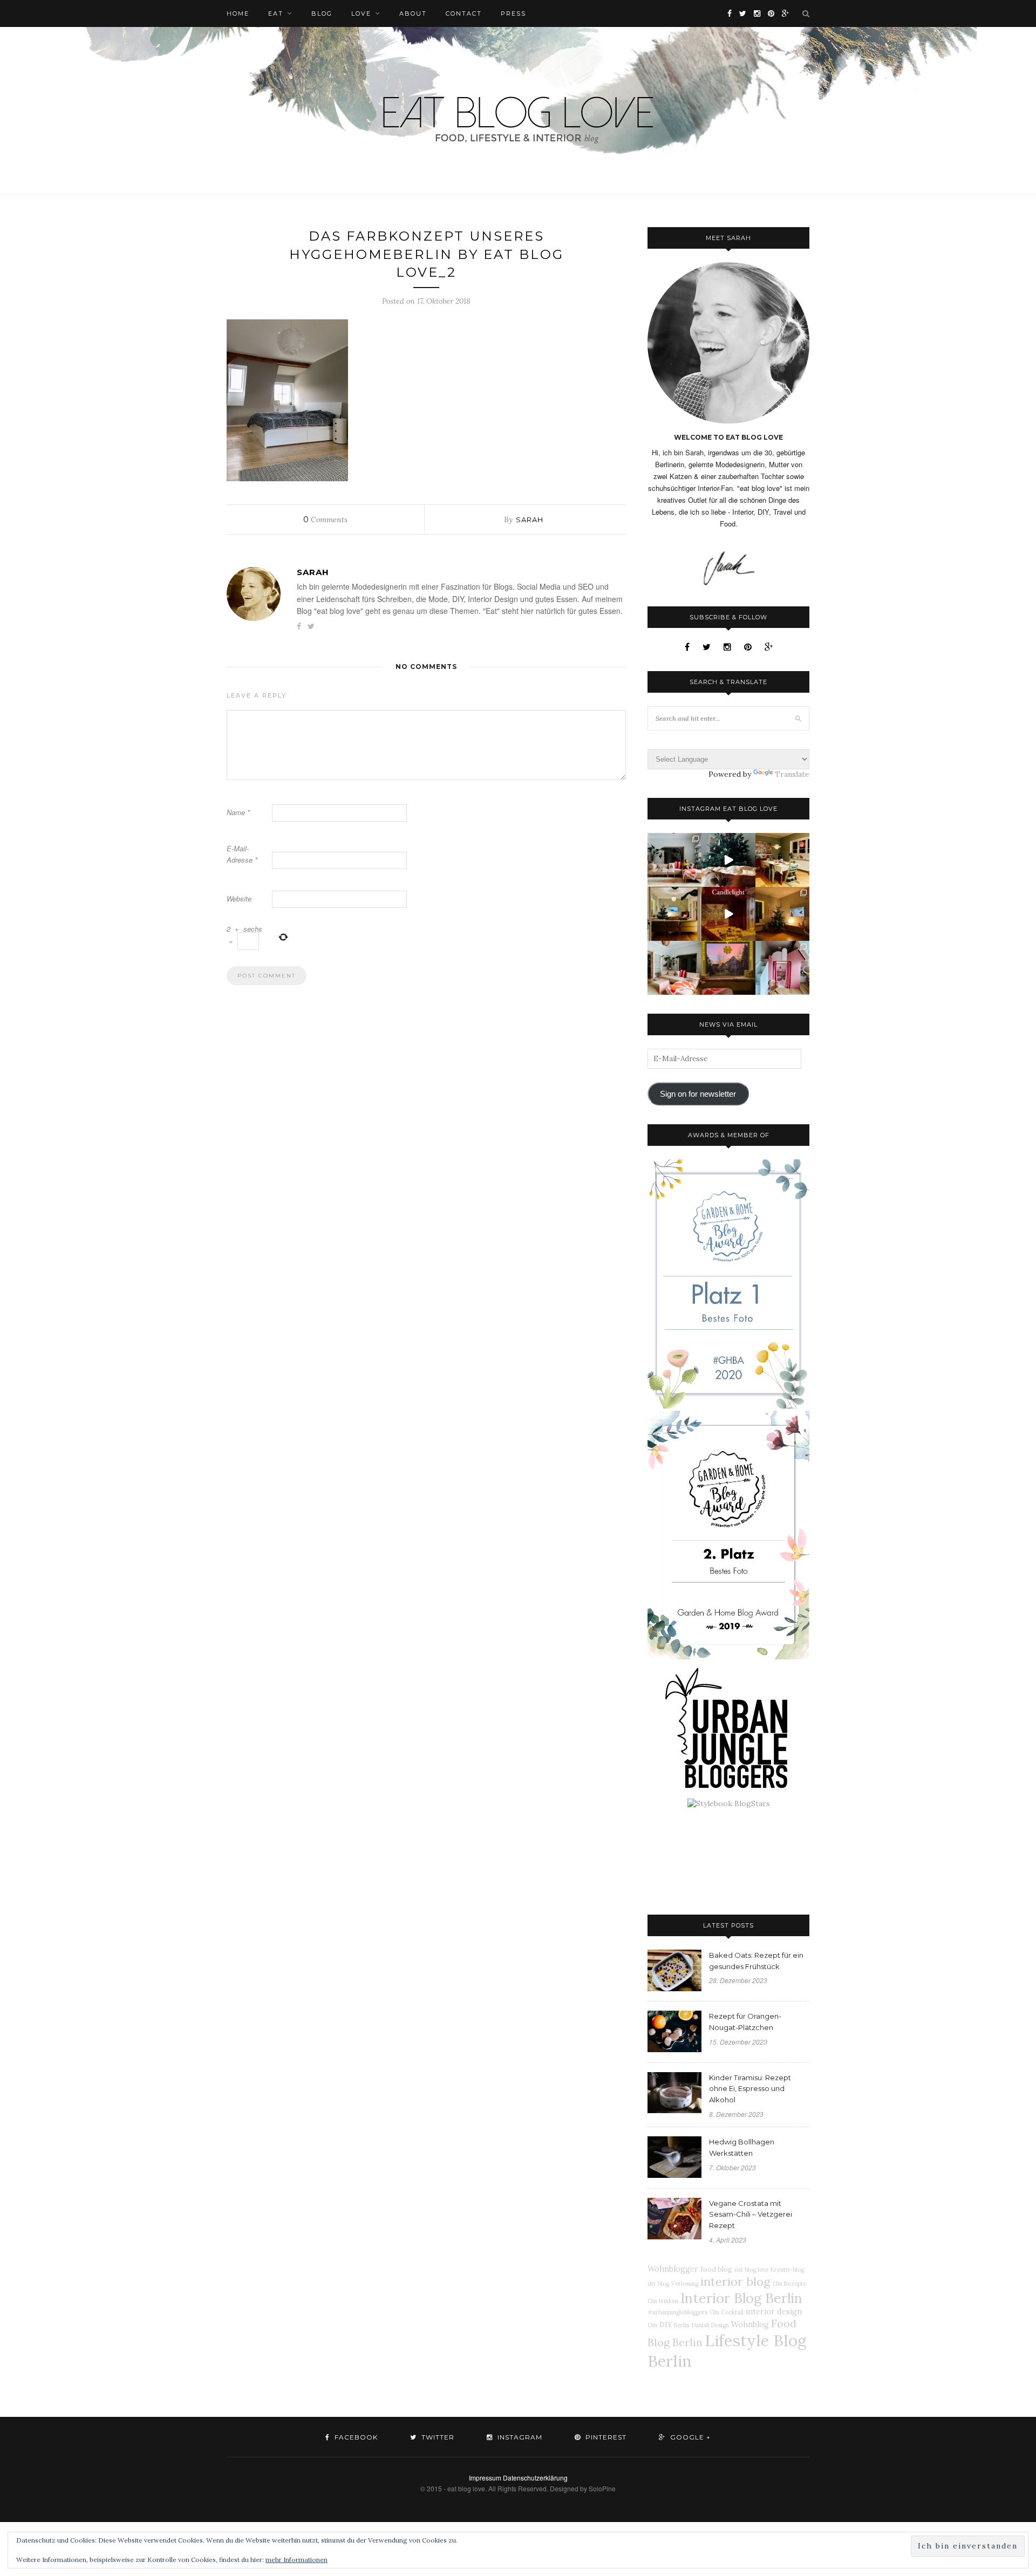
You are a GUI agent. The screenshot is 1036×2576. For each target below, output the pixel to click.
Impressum (485, 2478)
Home (238, 13)
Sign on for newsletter (698, 1094)
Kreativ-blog (787, 2270)
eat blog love (751, 2270)
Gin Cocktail (727, 2312)
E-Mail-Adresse (242, 854)
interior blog (735, 2281)
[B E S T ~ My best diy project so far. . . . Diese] (782, 968)
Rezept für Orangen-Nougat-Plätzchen (745, 2022)
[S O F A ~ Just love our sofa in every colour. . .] (674, 968)
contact (464, 13)
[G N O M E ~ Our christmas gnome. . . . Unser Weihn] (728, 860)
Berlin (682, 2325)
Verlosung (685, 2284)
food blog (716, 2269)
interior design (774, 2312)
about (413, 13)
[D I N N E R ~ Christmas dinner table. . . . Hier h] (782, 860)
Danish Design (710, 2325)
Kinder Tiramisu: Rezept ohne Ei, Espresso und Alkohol (750, 2089)
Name (238, 812)
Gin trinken (663, 2301)
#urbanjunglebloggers (677, 2312)
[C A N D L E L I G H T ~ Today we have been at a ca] (728, 914)
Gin (652, 2325)
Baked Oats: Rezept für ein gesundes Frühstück (756, 1961)
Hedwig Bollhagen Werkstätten (742, 2147)
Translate (792, 774)
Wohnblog (750, 2325)
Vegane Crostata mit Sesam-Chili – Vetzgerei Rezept (751, 2215)
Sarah (530, 520)
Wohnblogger (673, 2269)
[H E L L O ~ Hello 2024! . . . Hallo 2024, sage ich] (674, 860)
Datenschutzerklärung (535, 2478)
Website (239, 898)
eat (276, 13)
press (513, 13)
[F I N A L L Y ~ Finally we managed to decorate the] (782, 914)
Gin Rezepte (789, 2284)
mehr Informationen (297, 2560)
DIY (666, 2325)
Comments (325, 520)
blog (322, 13)
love (361, 13)
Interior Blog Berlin (741, 2298)
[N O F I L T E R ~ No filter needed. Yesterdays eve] (728, 968)
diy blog (658, 2284)
